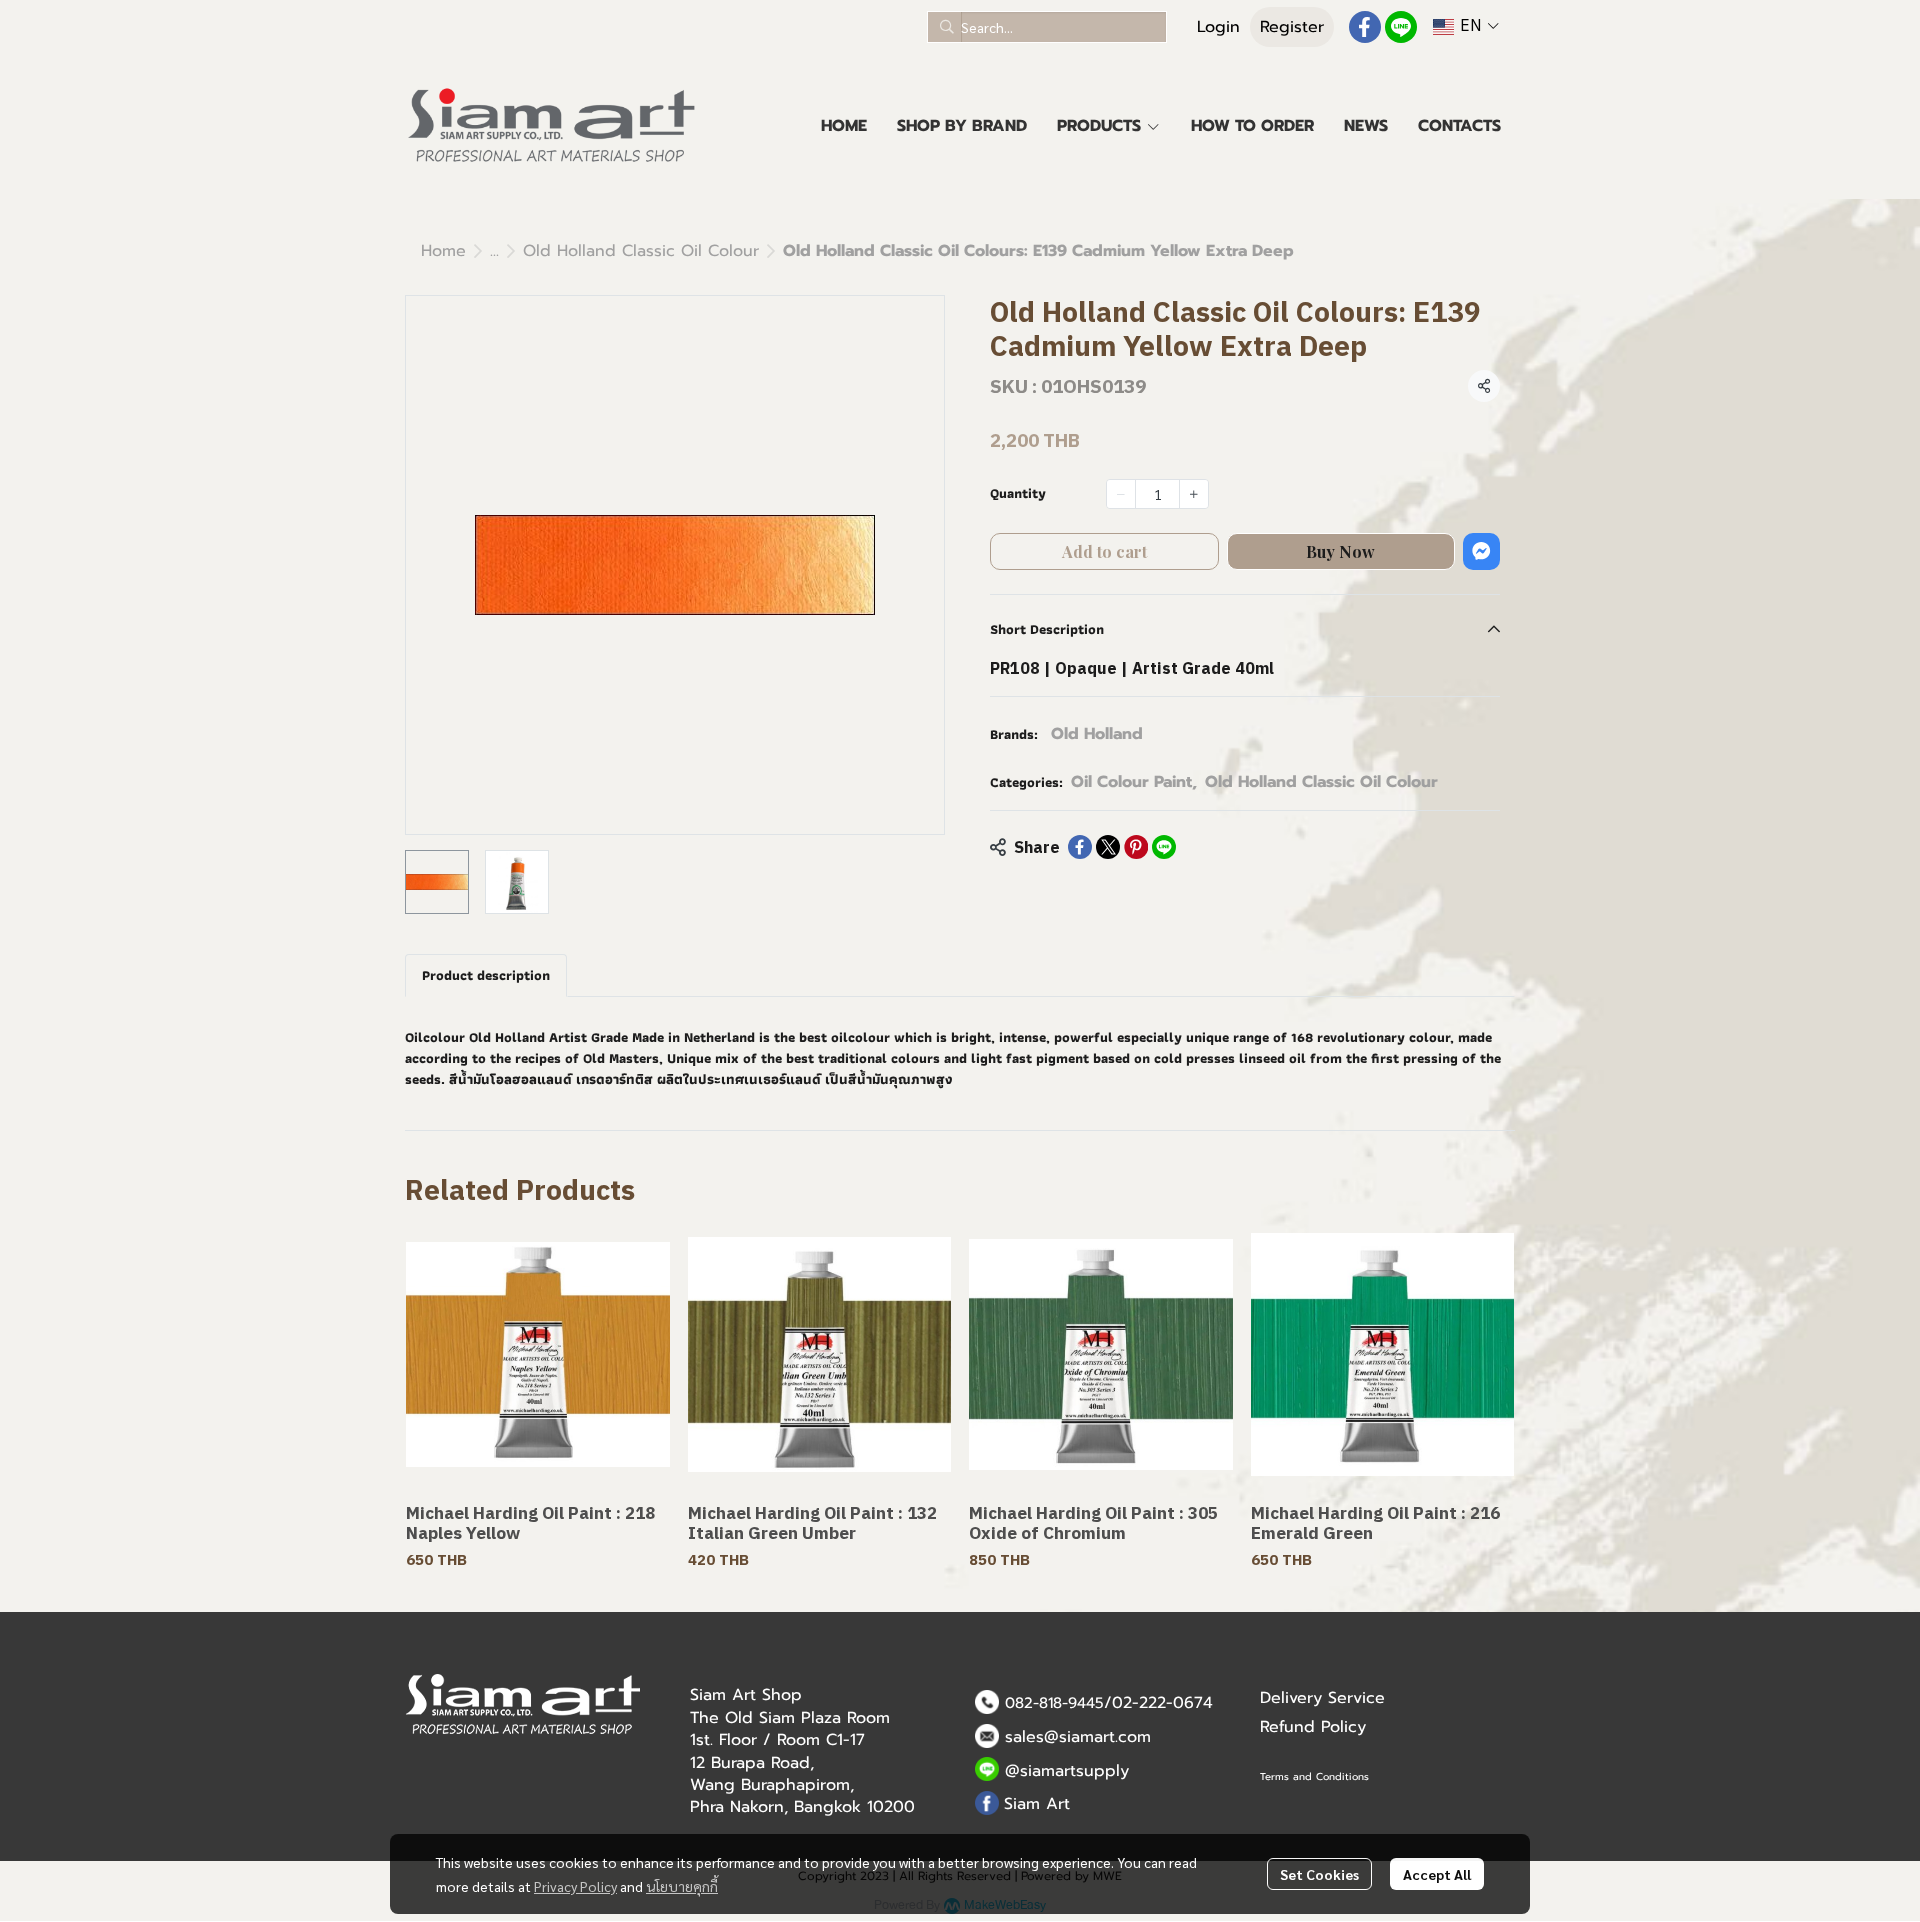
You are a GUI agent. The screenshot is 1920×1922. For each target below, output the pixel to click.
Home (443, 251)
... (494, 251)
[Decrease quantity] (1121, 494)
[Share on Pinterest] (1136, 847)
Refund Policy (1313, 1727)
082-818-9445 (1054, 1703)
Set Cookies (1319, 1874)
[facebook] (1365, 27)
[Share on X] (1108, 847)
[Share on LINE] (1164, 847)
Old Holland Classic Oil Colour (641, 251)
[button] (1047, 27)
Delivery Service (1322, 1698)
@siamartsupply (1067, 1771)
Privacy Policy (575, 1886)
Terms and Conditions (1314, 1776)
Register (1292, 27)
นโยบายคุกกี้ (682, 1886)
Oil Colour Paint (1134, 782)
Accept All (1437, 1874)
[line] (1401, 27)
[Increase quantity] (1194, 494)
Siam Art (1037, 1804)
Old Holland (1097, 734)
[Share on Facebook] (1080, 847)
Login (1218, 27)
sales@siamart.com (1078, 1737)
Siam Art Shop (746, 1695)
